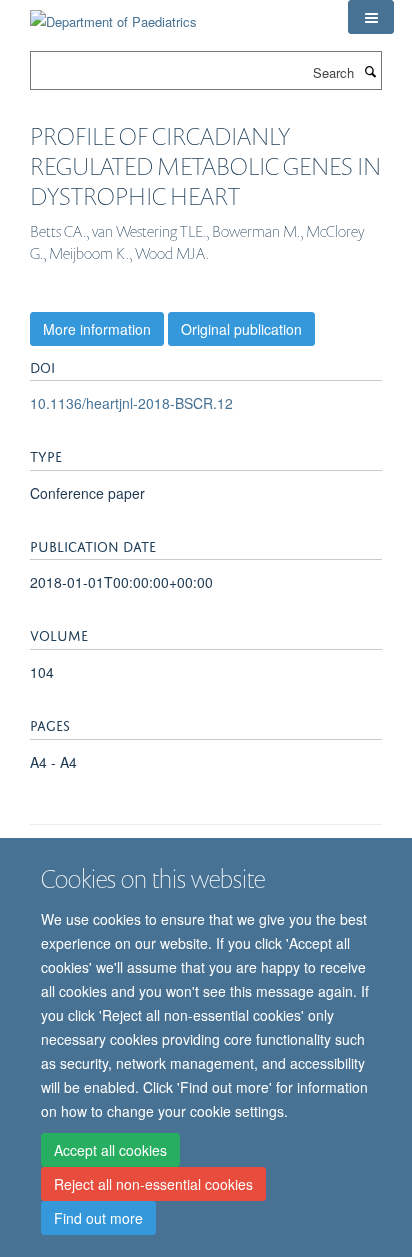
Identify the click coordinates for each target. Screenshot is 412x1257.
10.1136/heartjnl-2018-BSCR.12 (131, 403)
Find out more (98, 1218)
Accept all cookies (110, 1150)
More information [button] (97, 329)
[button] (371, 17)
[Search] (370, 71)
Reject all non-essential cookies (153, 1184)
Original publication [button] (241, 329)
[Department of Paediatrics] (113, 14)
